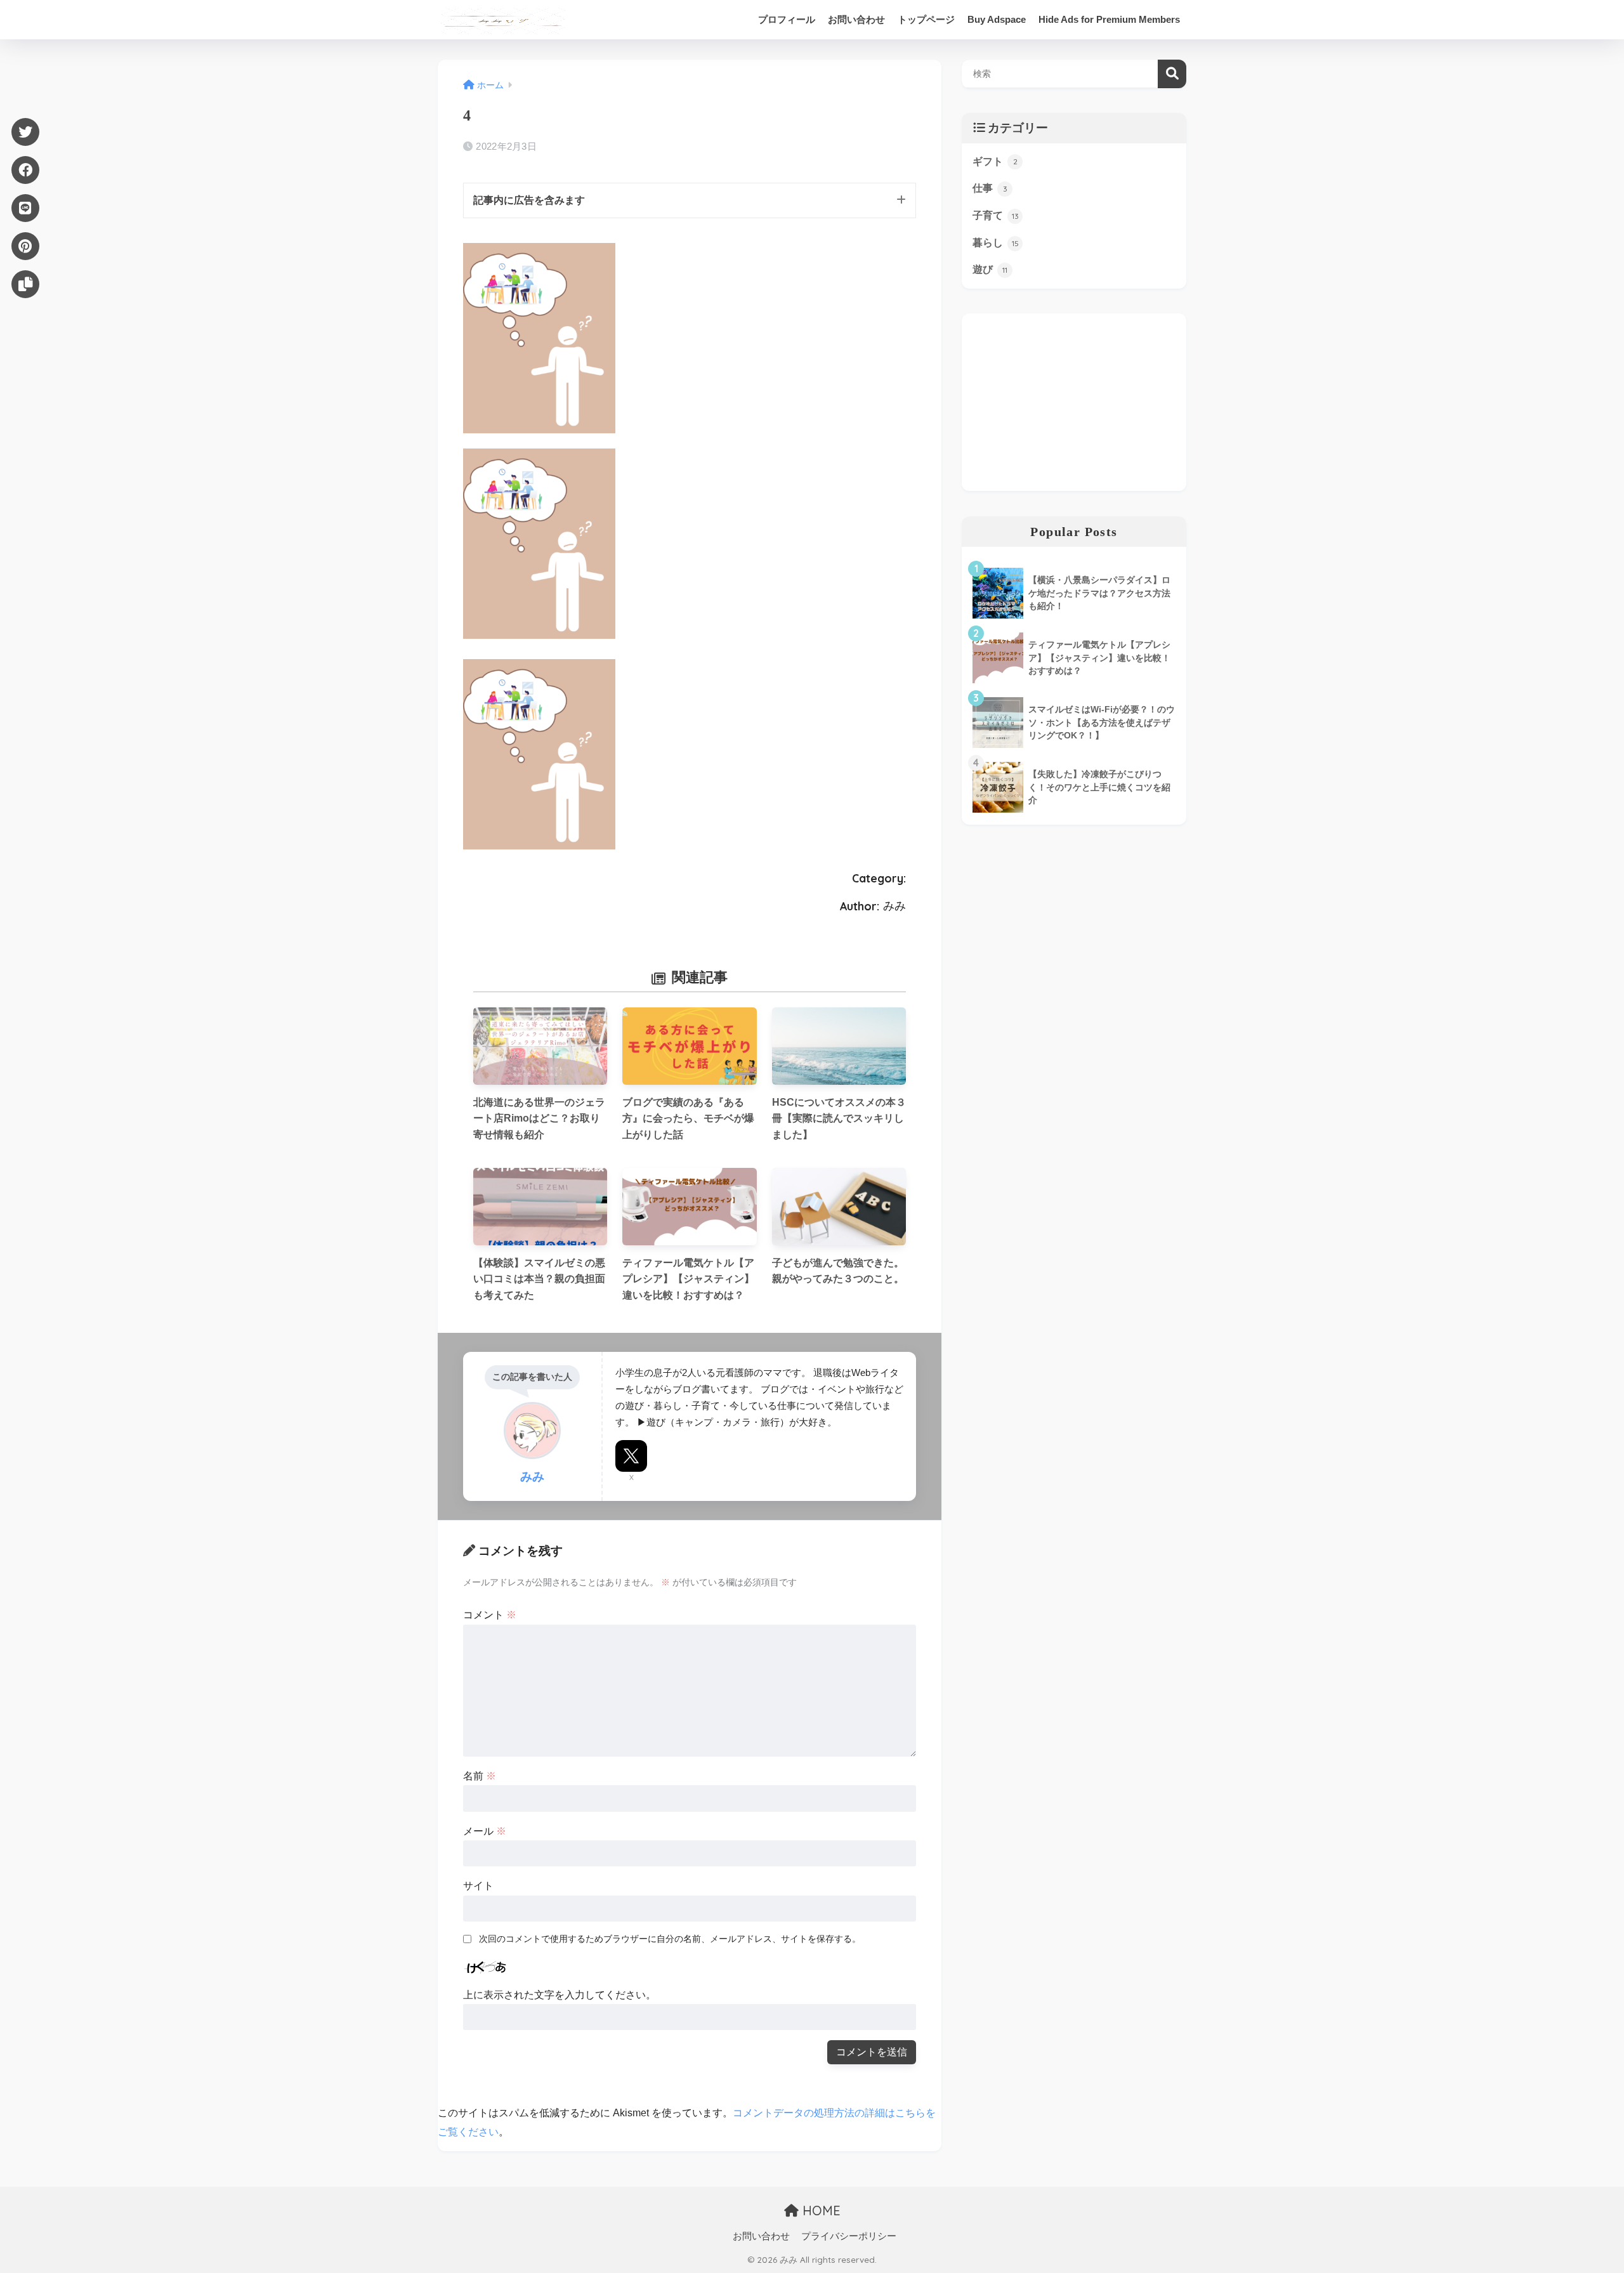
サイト (478, 1886)
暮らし (996, 243)
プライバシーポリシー (849, 2236)
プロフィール (787, 19)
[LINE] (25, 208)
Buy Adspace (997, 19)
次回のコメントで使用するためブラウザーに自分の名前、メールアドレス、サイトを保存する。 (670, 1939)
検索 (1172, 74)
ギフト (995, 161)
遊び (990, 269)
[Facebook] (25, 170)
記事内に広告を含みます (529, 200)
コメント (490, 1615)
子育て (996, 215)
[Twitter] (25, 132)
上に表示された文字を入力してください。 (560, 1995)
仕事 (990, 188)
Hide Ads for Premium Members (1109, 19)
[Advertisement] (1074, 402)
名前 (480, 1776)
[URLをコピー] (25, 284)
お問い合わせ (856, 19)
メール (485, 1831)
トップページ (926, 19)
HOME (820, 2211)
